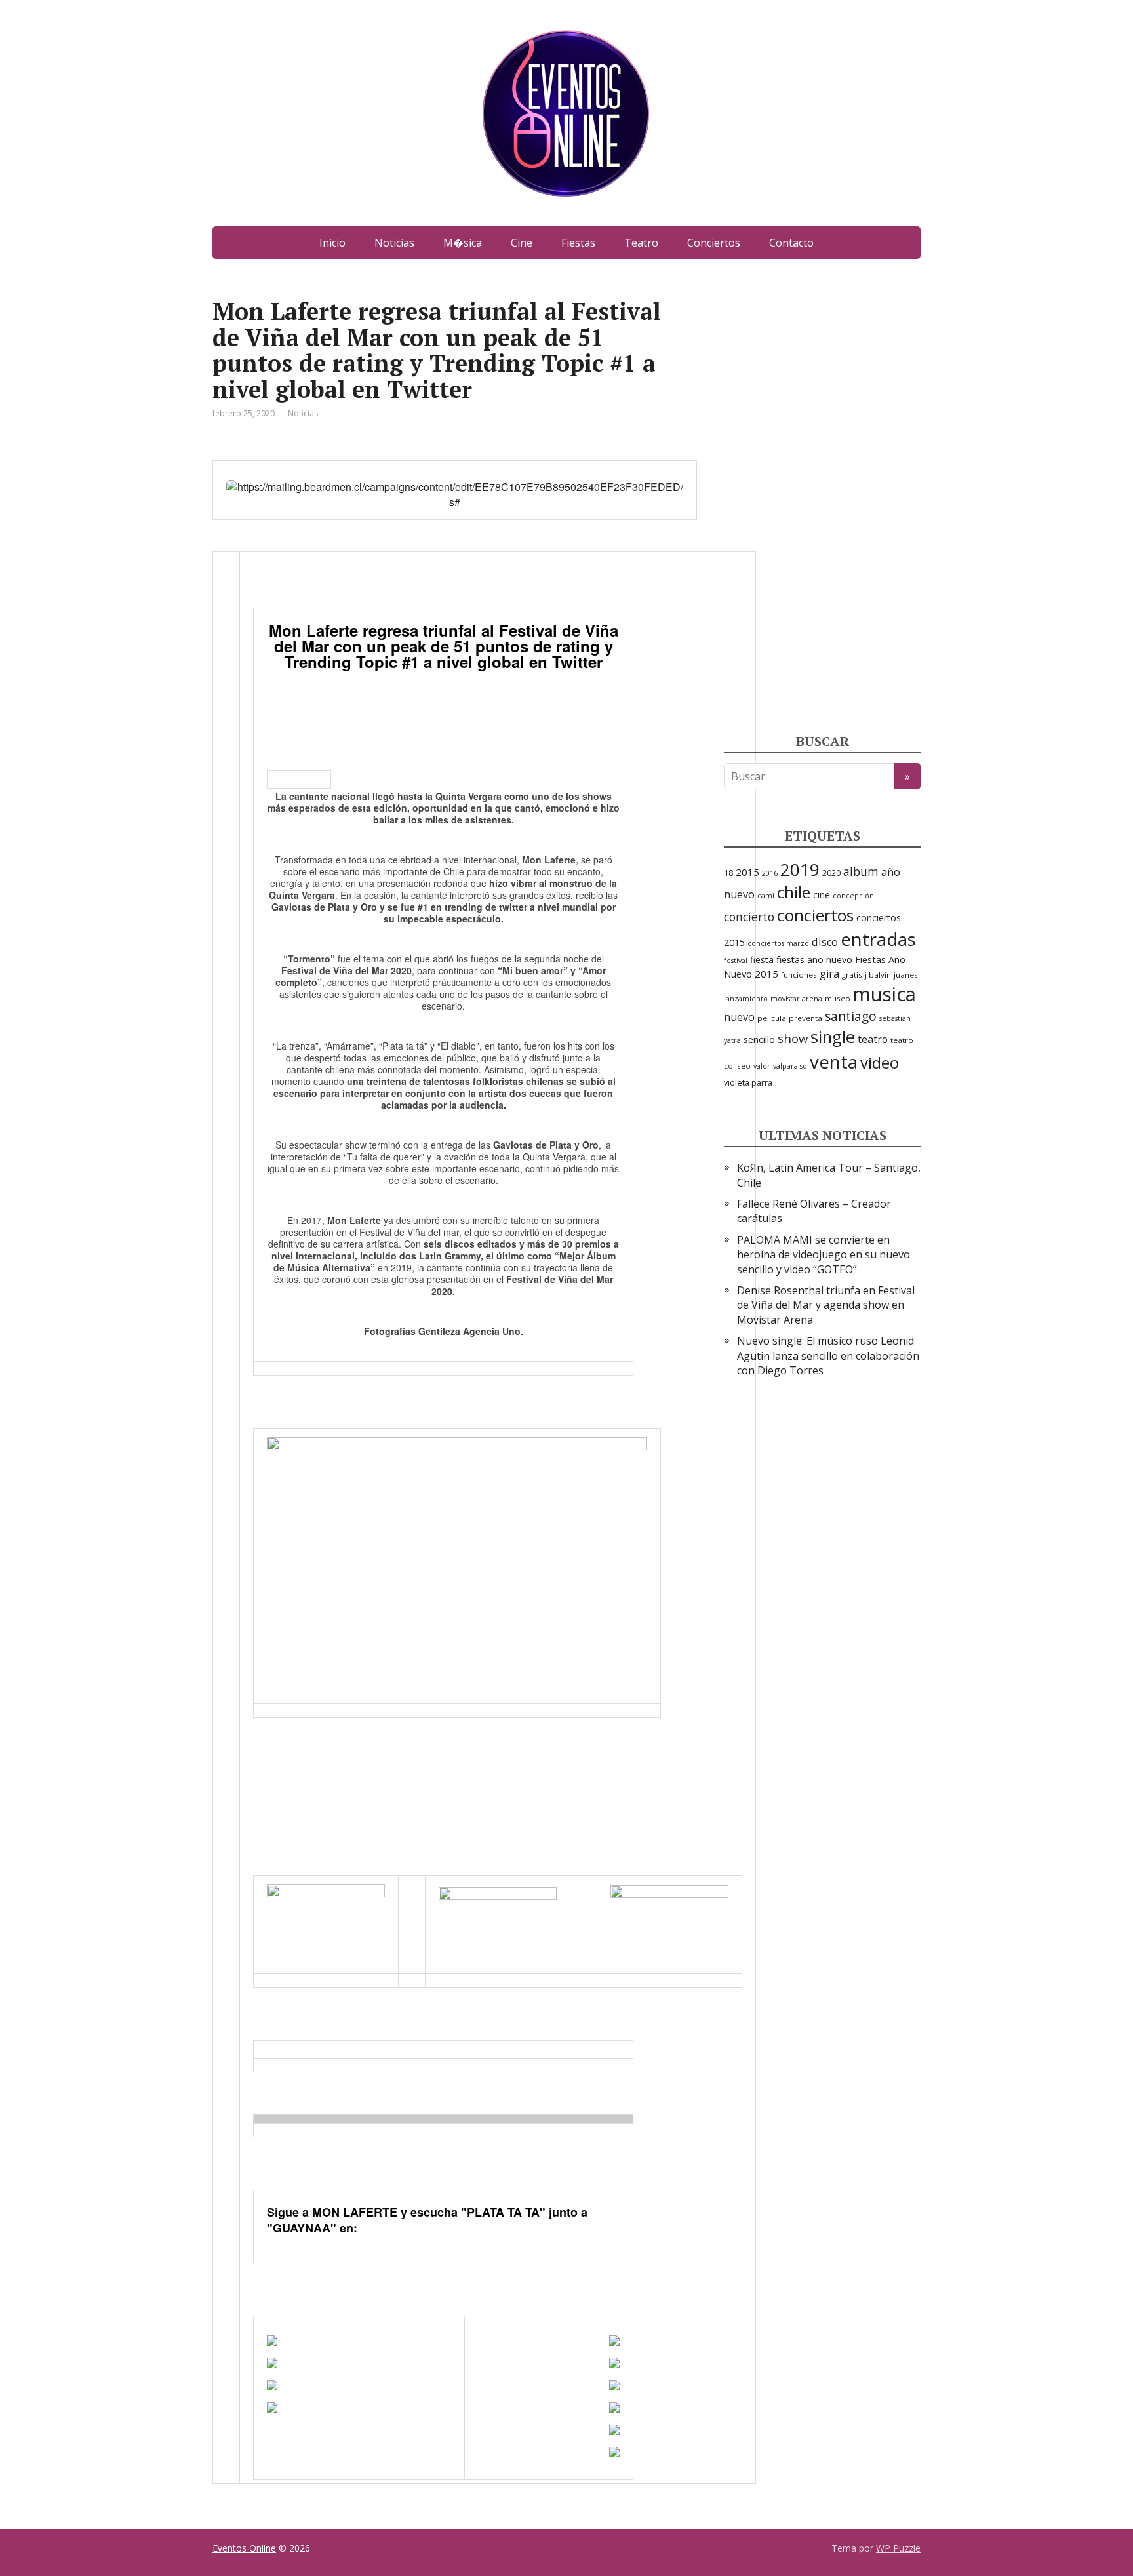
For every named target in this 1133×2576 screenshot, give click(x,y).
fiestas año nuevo (814, 960)
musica (885, 994)
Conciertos (714, 243)
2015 (747, 872)
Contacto (791, 243)
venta (834, 1061)
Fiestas (578, 243)
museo (838, 998)
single (833, 1037)
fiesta (762, 960)
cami (766, 896)
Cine (522, 243)
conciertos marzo (778, 943)
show (793, 1038)
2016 (770, 873)
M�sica (463, 243)
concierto (749, 917)
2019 (800, 869)
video (880, 1062)
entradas (878, 939)
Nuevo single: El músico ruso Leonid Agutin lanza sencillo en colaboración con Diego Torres (828, 1356)
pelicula (772, 1018)
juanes (906, 975)
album (861, 871)
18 (728, 873)
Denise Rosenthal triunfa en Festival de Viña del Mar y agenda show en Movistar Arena (826, 1305)
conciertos (815, 915)
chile (794, 892)
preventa (805, 1018)
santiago (851, 1016)
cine (822, 895)
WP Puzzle (898, 2548)
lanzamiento (746, 999)
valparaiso (790, 1066)
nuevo (739, 1017)
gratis (852, 975)
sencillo (759, 1039)
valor (762, 1066)
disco (825, 942)
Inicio (332, 243)
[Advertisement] (822, 495)
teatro (873, 1039)
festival (736, 961)
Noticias (394, 243)
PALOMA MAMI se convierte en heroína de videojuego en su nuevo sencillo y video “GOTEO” (824, 1255)
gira (829, 974)
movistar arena (796, 999)
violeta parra (748, 1083)
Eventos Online (244, 2548)
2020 (831, 873)
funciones (799, 975)
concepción (853, 896)
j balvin (878, 975)
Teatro (641, 243)
